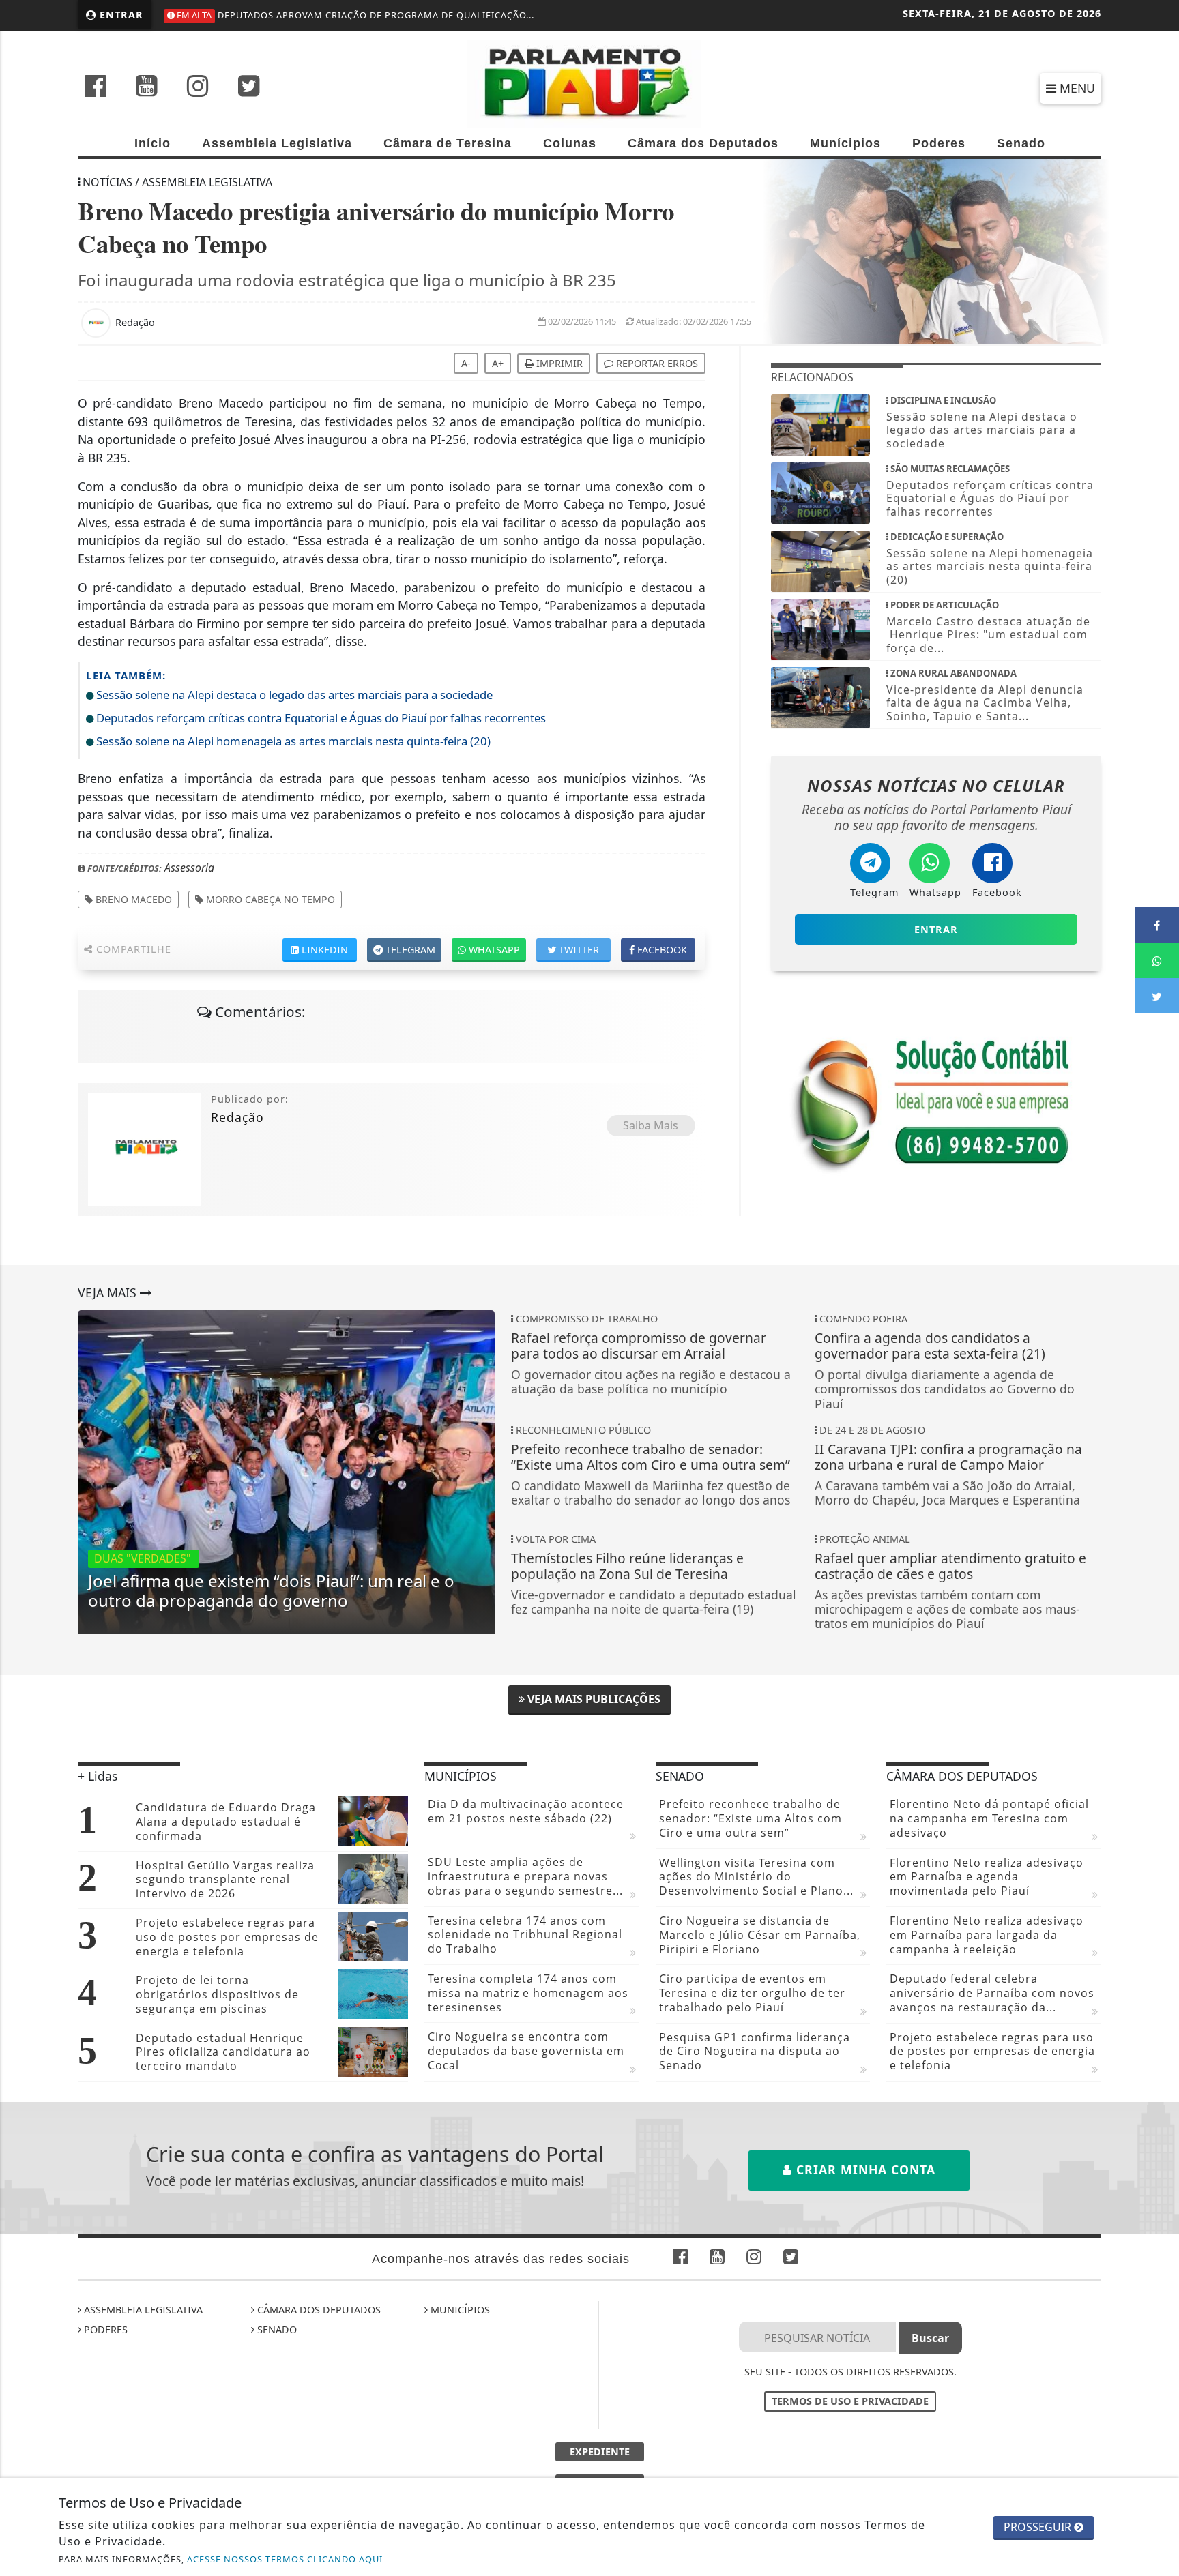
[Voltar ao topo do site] (1158, 1545)
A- (466, 363)
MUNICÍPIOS (459, 2310)
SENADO (276, 2329)
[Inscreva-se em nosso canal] (147, 87)
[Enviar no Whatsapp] (1157, 960)
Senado (1021, 143)
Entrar (120, 15)
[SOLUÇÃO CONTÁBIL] (936, 1101)
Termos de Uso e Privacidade (850, 2401)
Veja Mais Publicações (593, 1699)
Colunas (570, 143)
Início (152, 143)
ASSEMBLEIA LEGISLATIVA (142, 2310)
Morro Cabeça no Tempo (269, 899)
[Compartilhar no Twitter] (1157, 996)
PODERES (104, 2329)
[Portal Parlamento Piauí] (589, 83)
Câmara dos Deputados (703, 143)
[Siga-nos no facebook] (96, 87)
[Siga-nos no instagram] (198, 87)
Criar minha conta (864, 2170)
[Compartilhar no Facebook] (1157, 925)
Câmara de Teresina (448, 143)
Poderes (939, 143)
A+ (498, 363)
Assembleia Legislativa (277, 143)
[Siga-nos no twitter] (249, 87)
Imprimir (558, 363)
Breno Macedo (132, 899)
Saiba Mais (651, 1125)
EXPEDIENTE (600, 2452)
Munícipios (845, 143)
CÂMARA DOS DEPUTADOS (318, 2310)
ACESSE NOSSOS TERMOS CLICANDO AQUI (285, 2559)
